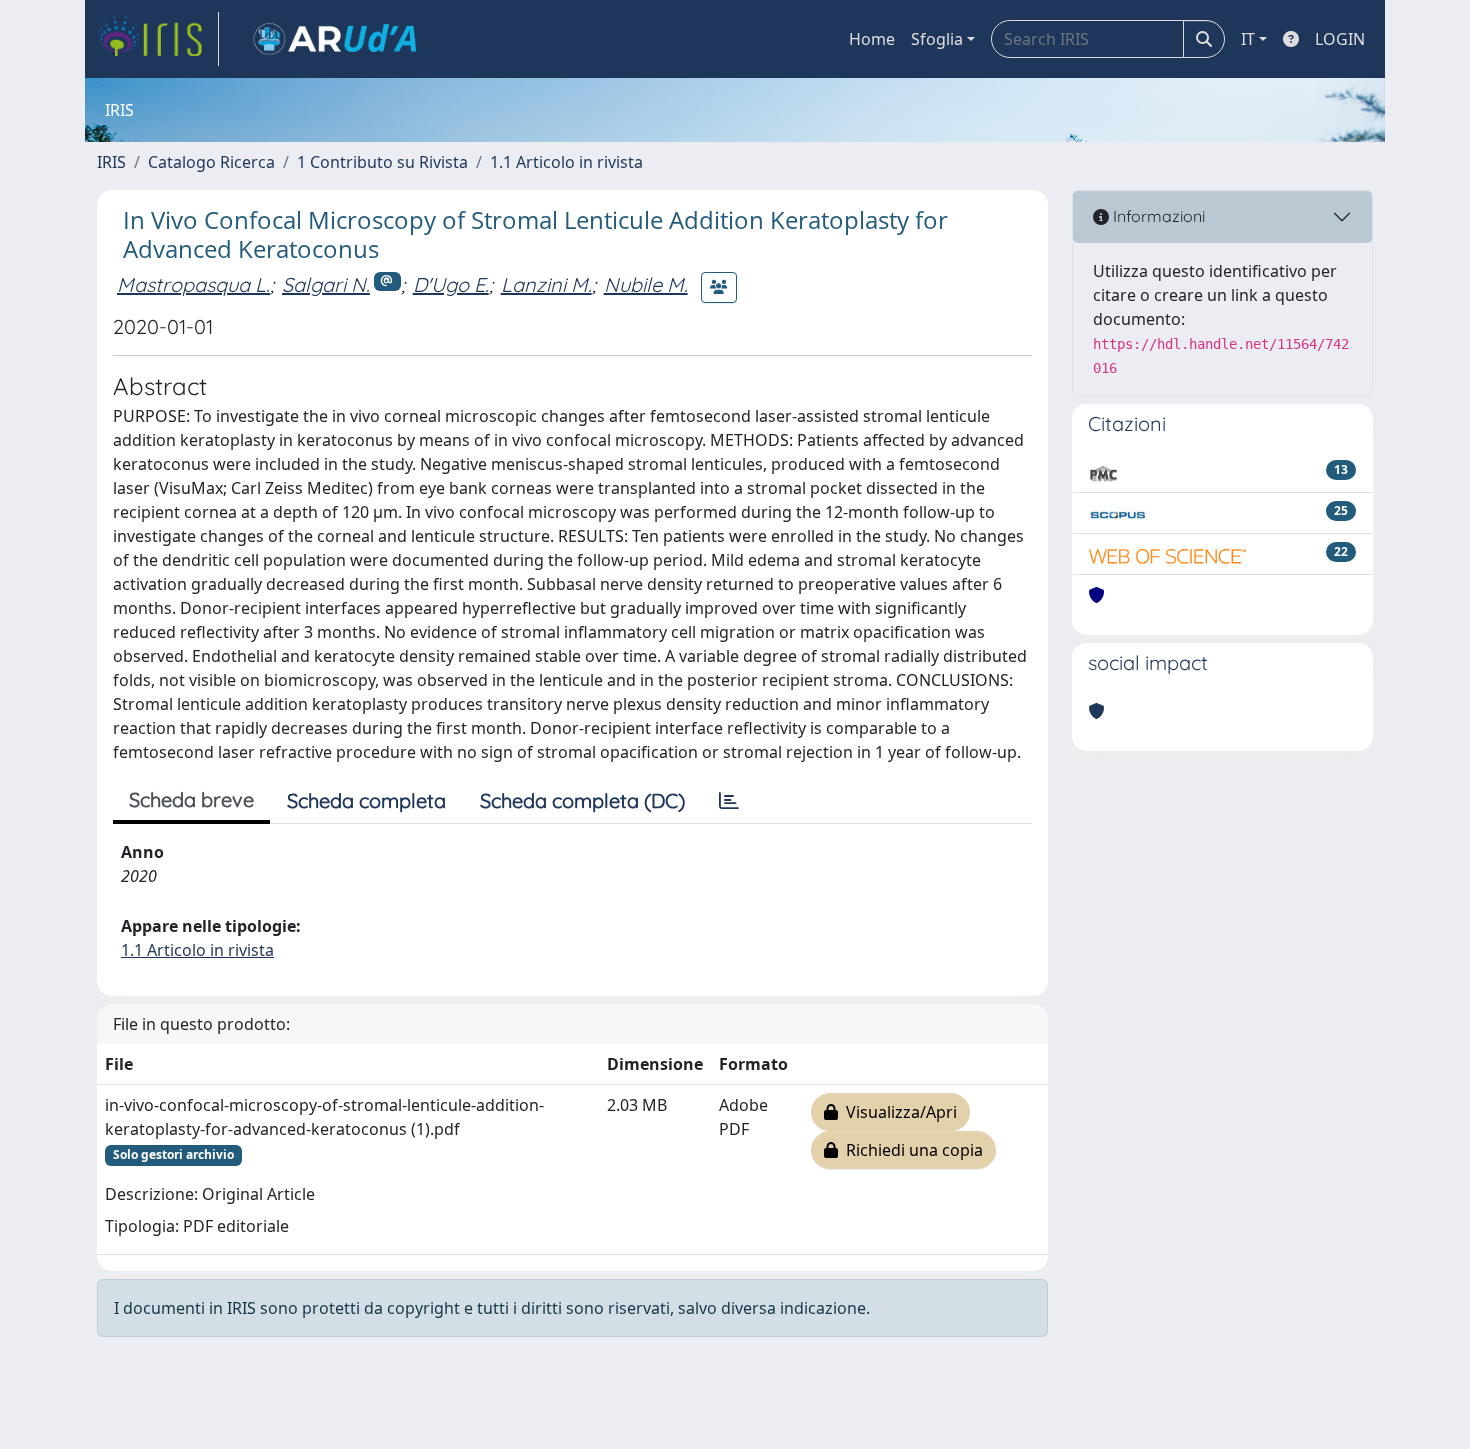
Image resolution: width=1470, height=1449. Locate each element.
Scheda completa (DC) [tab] (582, 800)
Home (872, 39)
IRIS (111, 162)
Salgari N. (326, 284)
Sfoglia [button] (937, 39)
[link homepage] (158, 39)
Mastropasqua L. (193, 284)
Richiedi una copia (910, 1150)
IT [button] (1248, 39)
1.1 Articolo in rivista (566, 162)
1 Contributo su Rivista (382, 162)
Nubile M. (646, 284)
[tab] (729, 801)
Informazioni (1157, 216)
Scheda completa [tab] (366, 800)
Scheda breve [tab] (191, 799)
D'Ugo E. (451, 284)
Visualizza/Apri (897, 1112)
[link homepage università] (335, 39)
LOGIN (1340, 39)
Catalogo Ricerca (211, 162)
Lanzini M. (546, 284)
